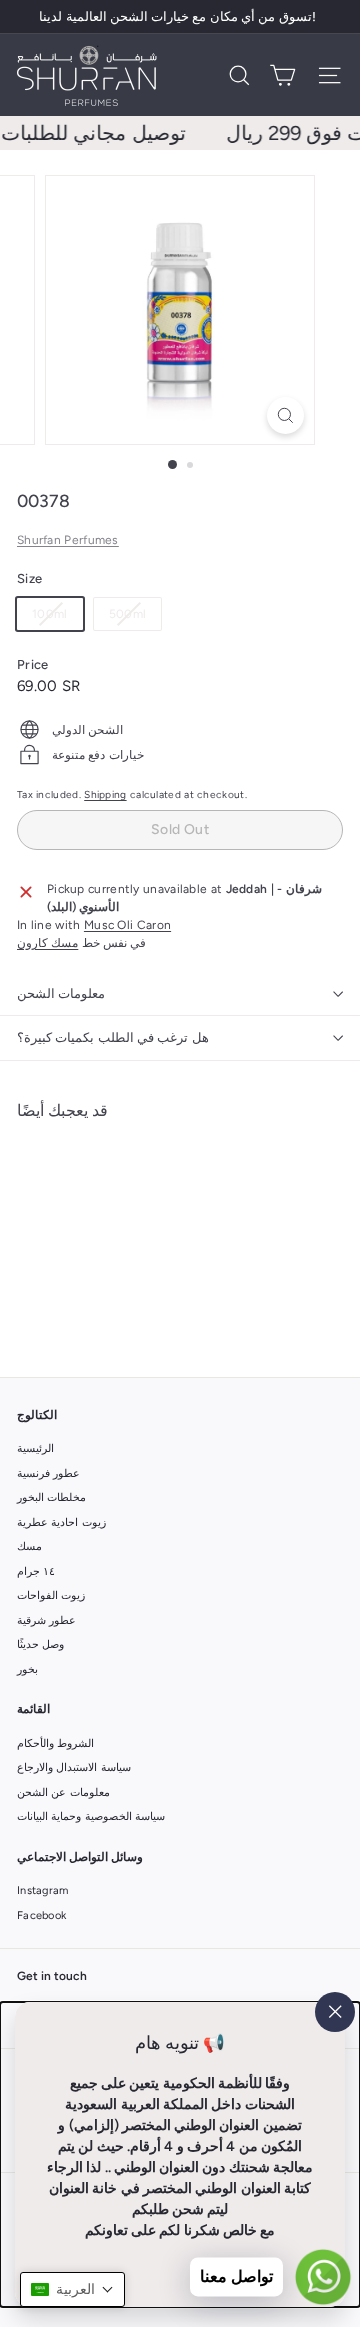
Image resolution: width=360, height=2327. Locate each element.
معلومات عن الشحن (63, 1792)
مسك (29, 1546)
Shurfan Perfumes (68, 540)
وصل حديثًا (40, 1644)
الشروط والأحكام (55, 1743)
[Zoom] (285, 415)
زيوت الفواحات (51, 1595)
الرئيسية (35, 1448)
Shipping (105, 794)
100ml (57, 618)
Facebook (41, 1915)
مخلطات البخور (51, 1497)
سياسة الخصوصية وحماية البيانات (91, 1816)
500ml (135, 618)
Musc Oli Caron (127, 925)
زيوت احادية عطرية (61, 1522)
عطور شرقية (46, 1620)
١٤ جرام (36, 1571)
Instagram (43, 1890)
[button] (72, 2289)
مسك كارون (47, 943)
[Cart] (282, 75)
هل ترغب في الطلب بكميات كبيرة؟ (113, 1037)
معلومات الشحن (61, 993)
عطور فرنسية (48, 1473)
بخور (27, 1669)
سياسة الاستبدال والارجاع (74, 1767)
